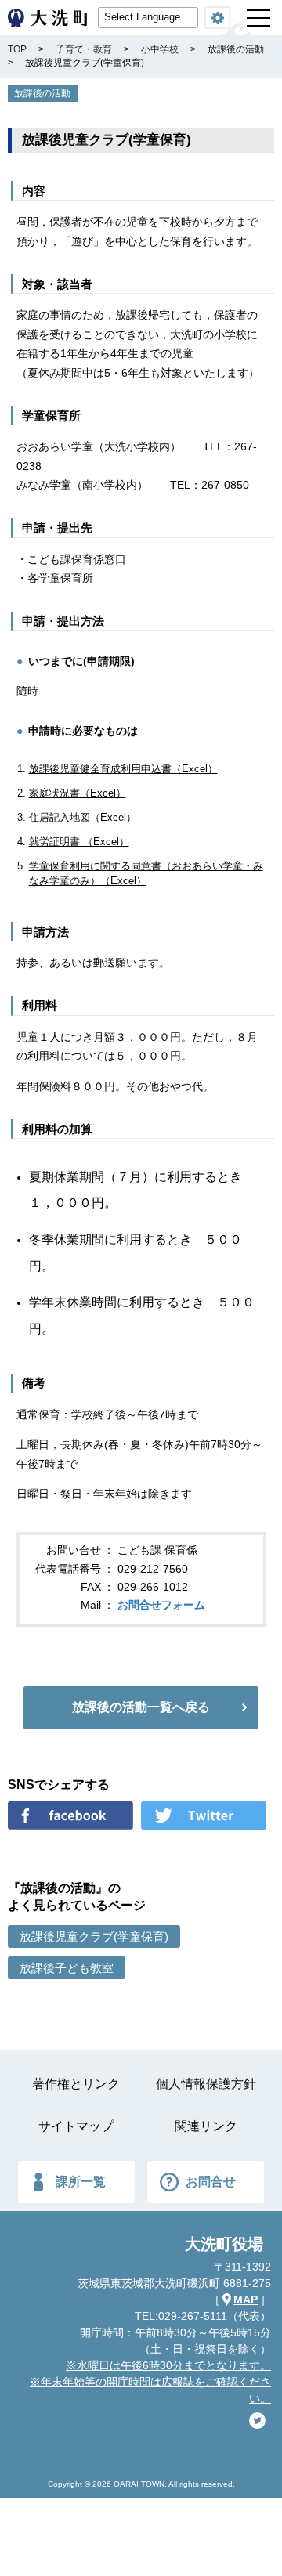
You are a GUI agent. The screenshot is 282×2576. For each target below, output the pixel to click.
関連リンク (206, 2126)
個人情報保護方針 (206, 2084)
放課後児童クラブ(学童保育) (94, 1937)
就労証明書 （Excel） (79, 842)
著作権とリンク (76, 2084)
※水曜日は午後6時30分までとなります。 (168, 2365)
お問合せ (211, 2182)
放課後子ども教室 (67, 1968)
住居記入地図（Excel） (83, 817)
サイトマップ (76, 2126)
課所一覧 (81, 2182)
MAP (246, 2300)
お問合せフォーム (161, 1605)
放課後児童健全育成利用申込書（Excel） (123, 769)
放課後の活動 (42, 93)
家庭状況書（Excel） (78, 793)
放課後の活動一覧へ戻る (141, 1707)
